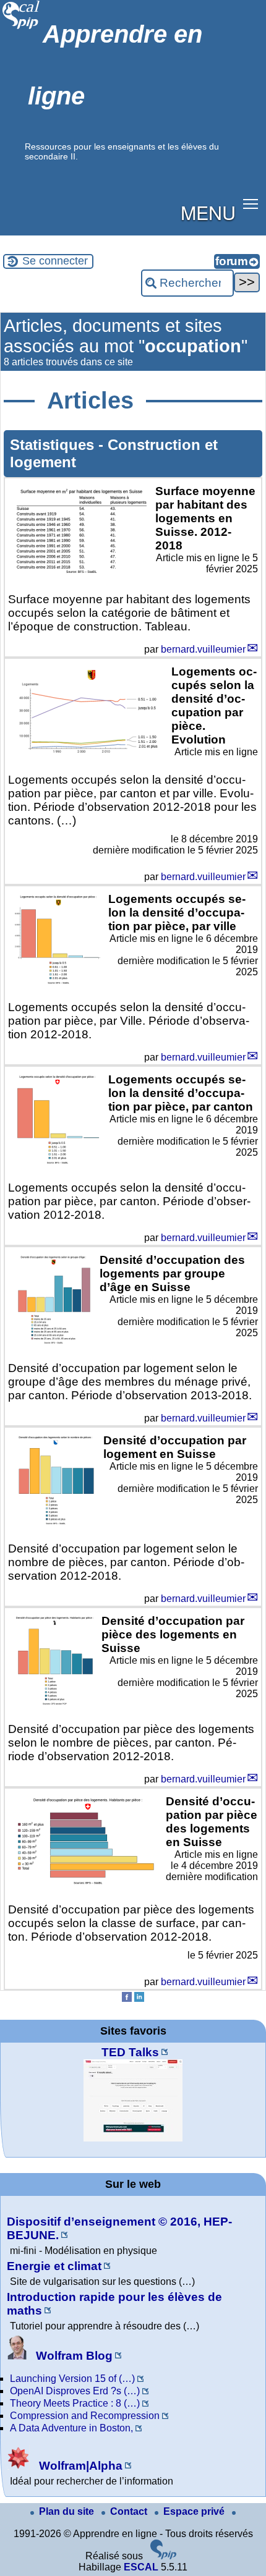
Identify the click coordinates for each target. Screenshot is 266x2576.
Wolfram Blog (73, 2356)
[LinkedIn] (139, 1998)
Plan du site (68, 2511)
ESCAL (141, 2567)
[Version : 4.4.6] (163, 2556)
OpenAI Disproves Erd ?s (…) (75, 2391)
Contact (130, 2511)
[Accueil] (21, 28)
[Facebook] (127, 1998)
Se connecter (55, 261)
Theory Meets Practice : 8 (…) (75, 2403)
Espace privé (195, 2511)
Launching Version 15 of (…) (72, 2379)
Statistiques (54, 445)
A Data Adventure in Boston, (71, 2428)
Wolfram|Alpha (79, 2466)
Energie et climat (54, 2266)
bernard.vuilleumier (203, 649)
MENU (208, 212)
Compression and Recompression (85, 2416)
